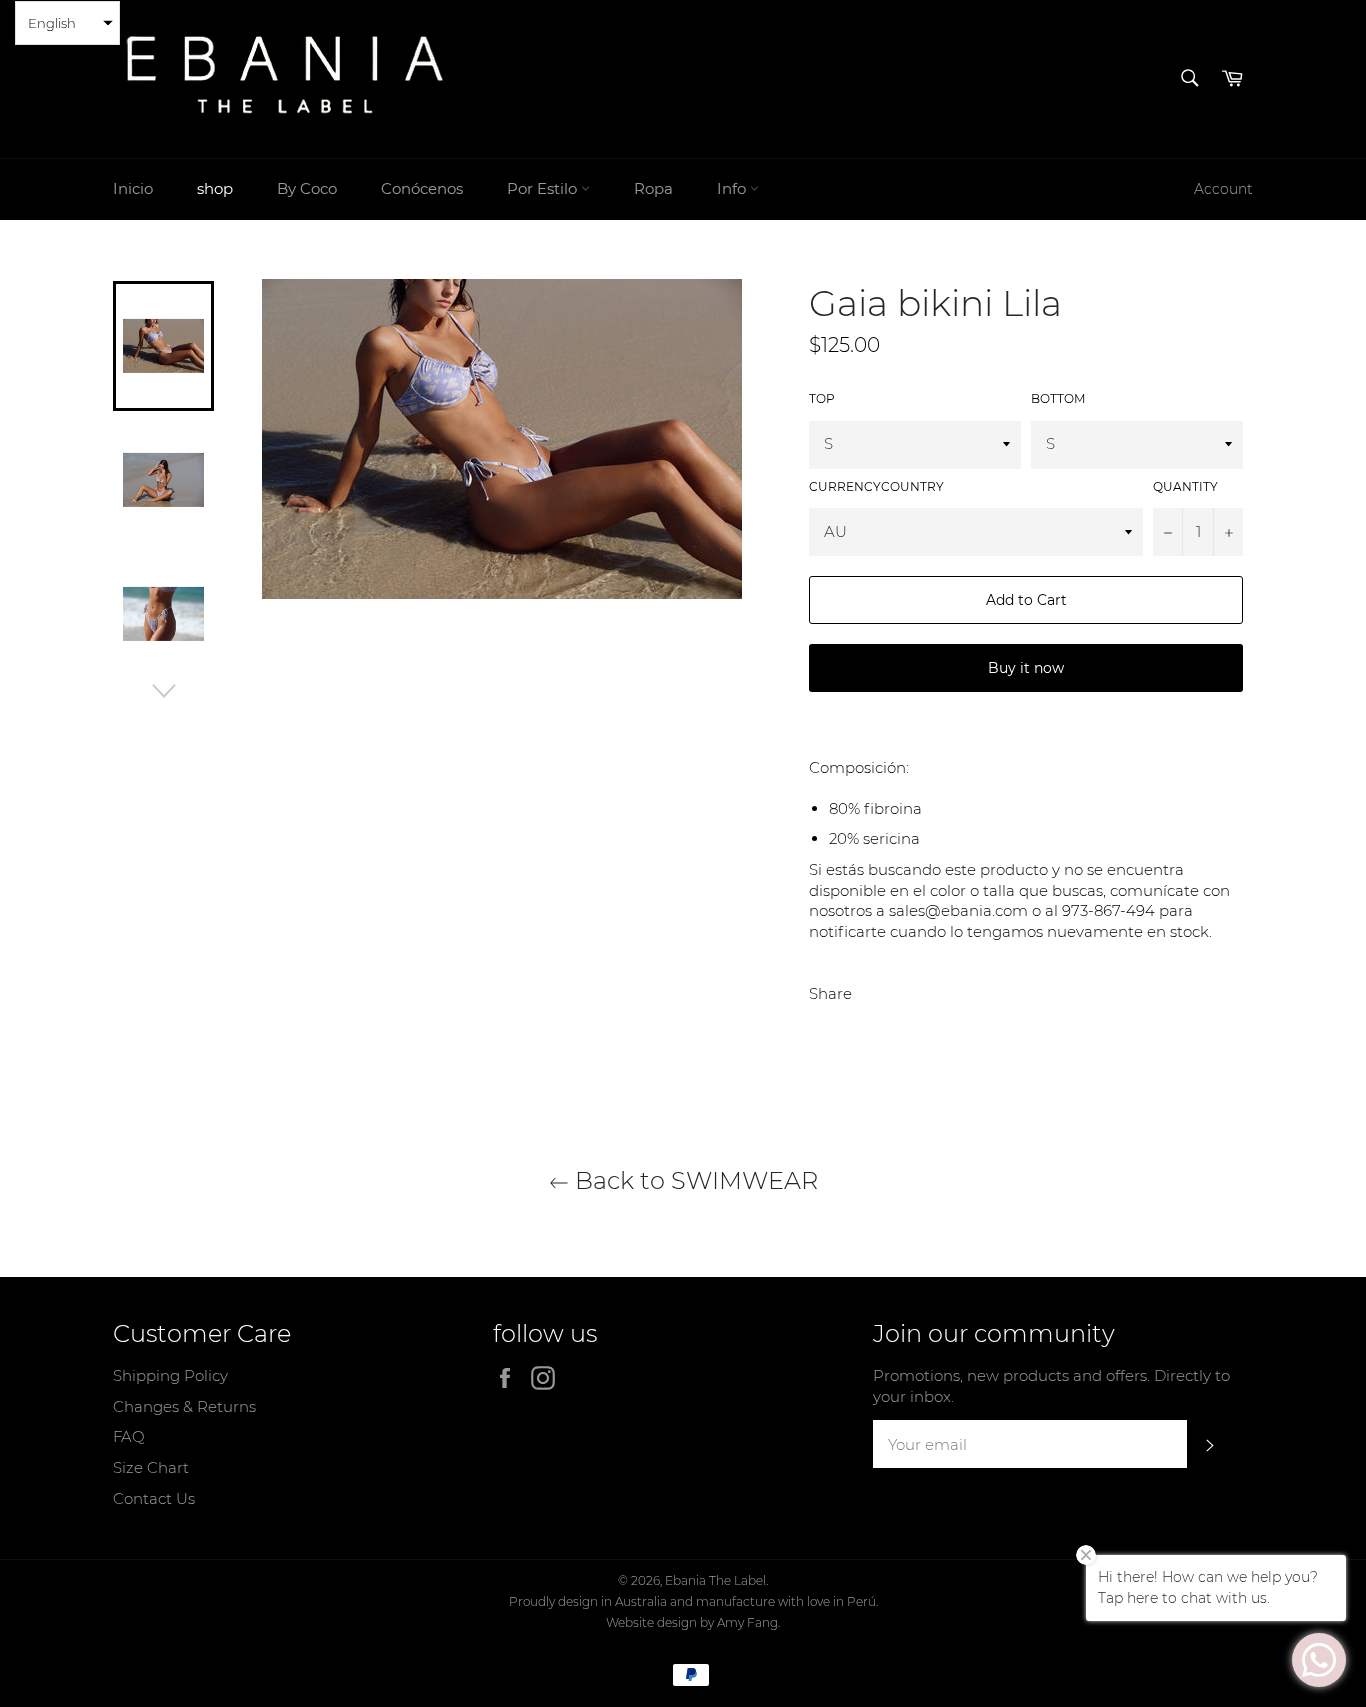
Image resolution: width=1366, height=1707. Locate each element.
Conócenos (422, 188)
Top (822, 398)
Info (733, 188)
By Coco (307, 188)
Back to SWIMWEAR (693, 1180)
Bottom (1058, 398)
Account (1223, 189)
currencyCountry (876, 486)
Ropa (653, 188)
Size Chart (151, 1467)
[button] (67, 23)
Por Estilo (544, 188)
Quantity (1185, 486)
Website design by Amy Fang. (693, 1622)
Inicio (133, 188)
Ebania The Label (715, 1580)
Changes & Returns (184, 1406)
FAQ (129, 1436)
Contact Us (154, 1498)
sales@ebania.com (958, 910)
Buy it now (1026, 668)
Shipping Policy (170, 1375)
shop (215, 188)
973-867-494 (1108, 910)
